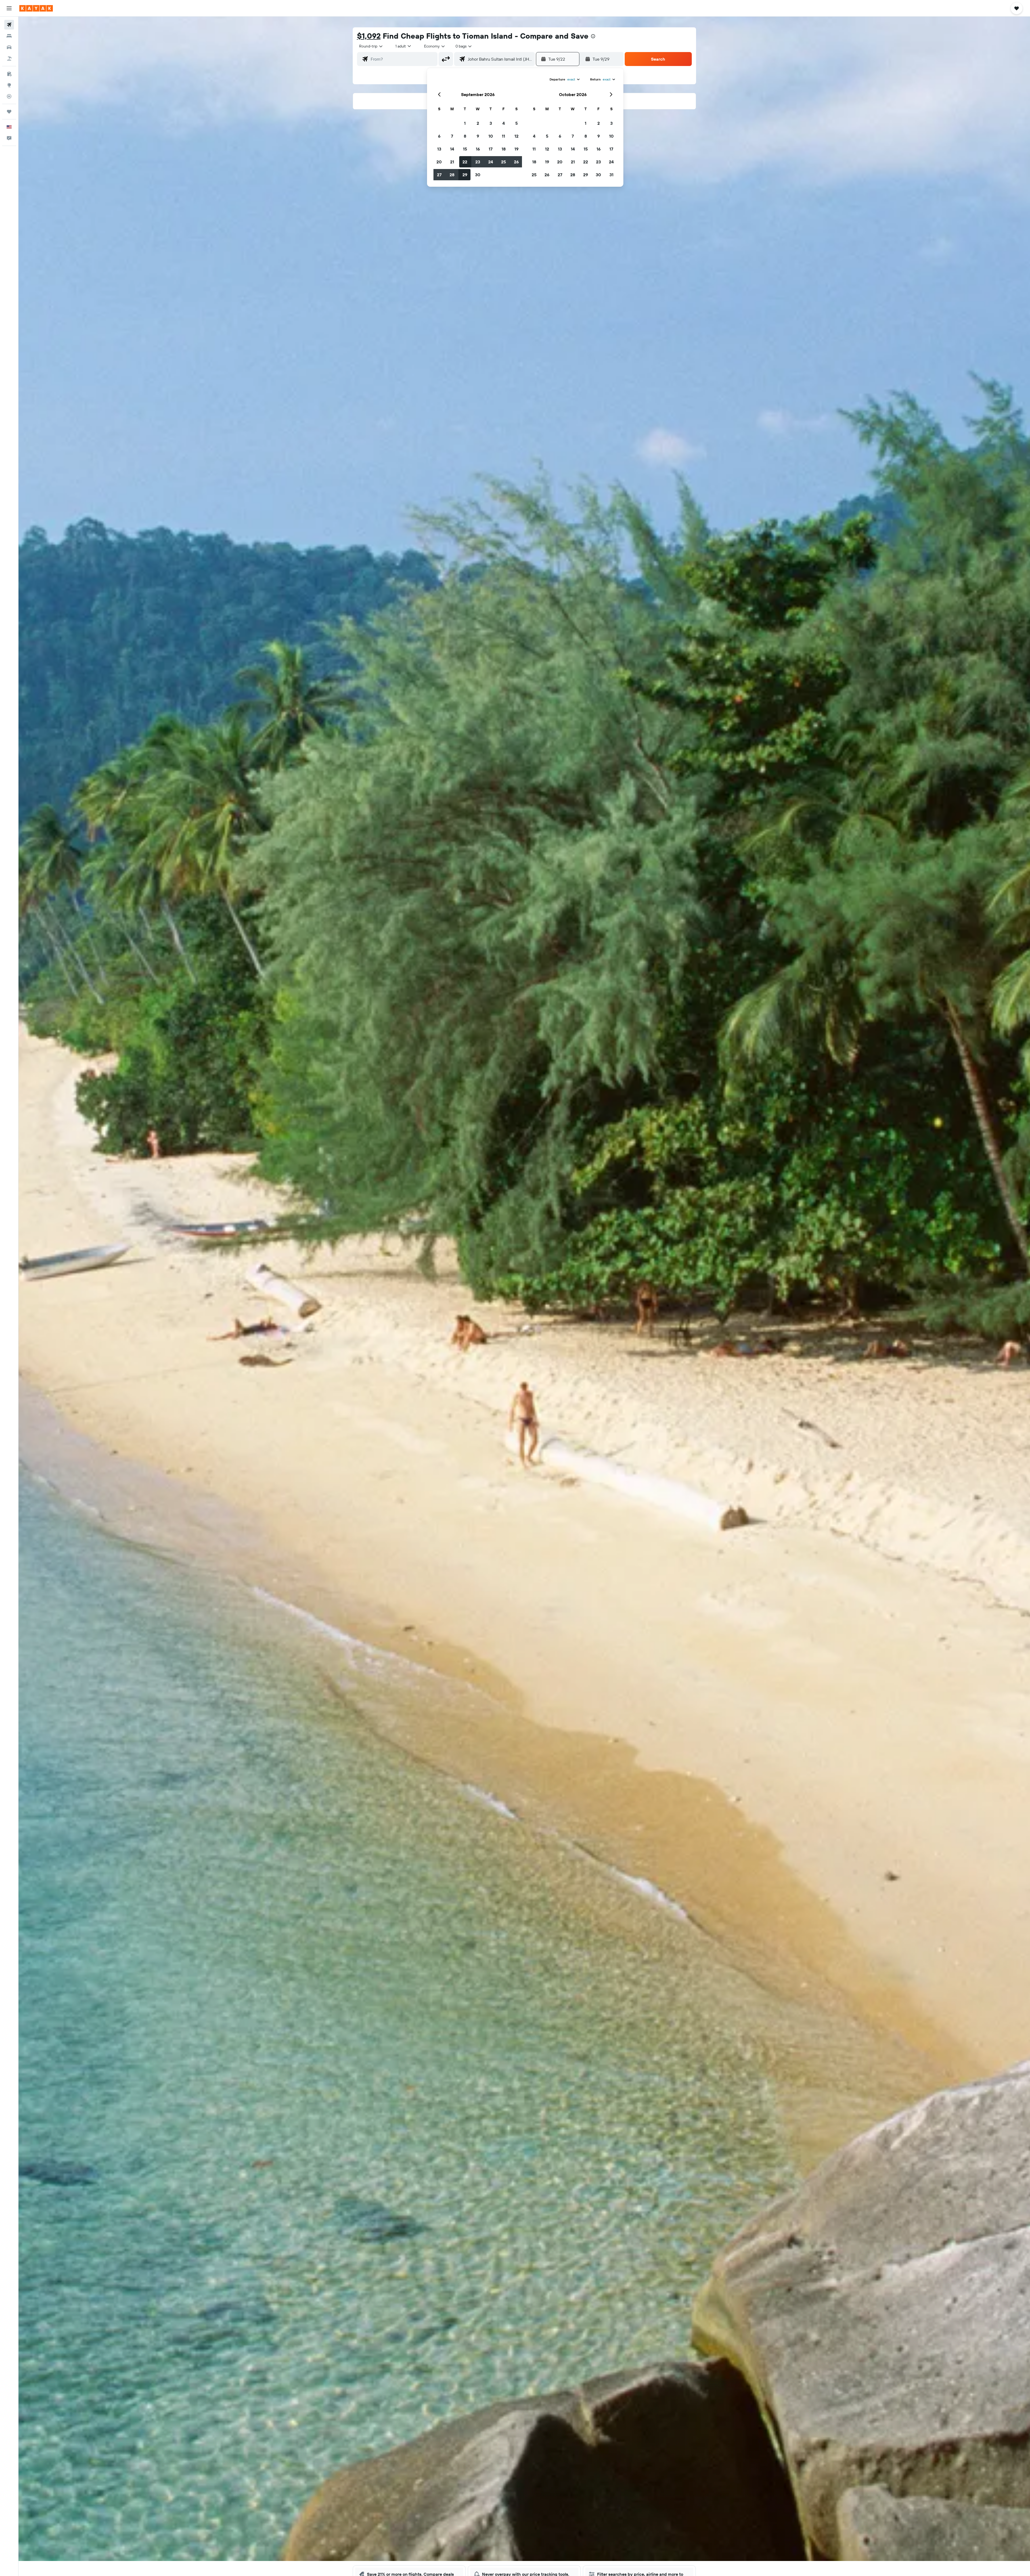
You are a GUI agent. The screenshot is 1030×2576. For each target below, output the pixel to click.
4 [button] (504, 123)
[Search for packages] (9, 58)
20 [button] (439, 162)
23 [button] (478, 162)
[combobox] (371, 46)
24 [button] (491, 162)
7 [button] (452, 136)
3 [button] (491, 123)
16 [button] (478, 149)
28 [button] (452, 175)
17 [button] (491, 149)
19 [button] (516, 149)
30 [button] (478, 175)
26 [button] (516, 162)
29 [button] (465, 175)
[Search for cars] (9, 47)
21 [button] (452, 162)
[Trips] (9, 112)
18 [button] (504, 149)
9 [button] (478, 136)
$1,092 (369, 36)
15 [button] (465, 149)
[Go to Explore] (9, 85)
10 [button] (491, 136)
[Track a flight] (9, 96)
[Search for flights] (9, 25)
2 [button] (478, 123)
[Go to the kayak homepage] (36, 8)
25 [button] (503, 162)
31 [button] (611, 175)
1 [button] (465, 123)
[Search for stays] (9, 36)
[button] (9, 8)
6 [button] (439, 136)
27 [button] (439, 175)
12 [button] (516, 136)
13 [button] (439, 149)
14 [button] (452, 149)
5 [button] (516, 123)
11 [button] (503, 136)
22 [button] (465, 162)
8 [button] (465, 136)
